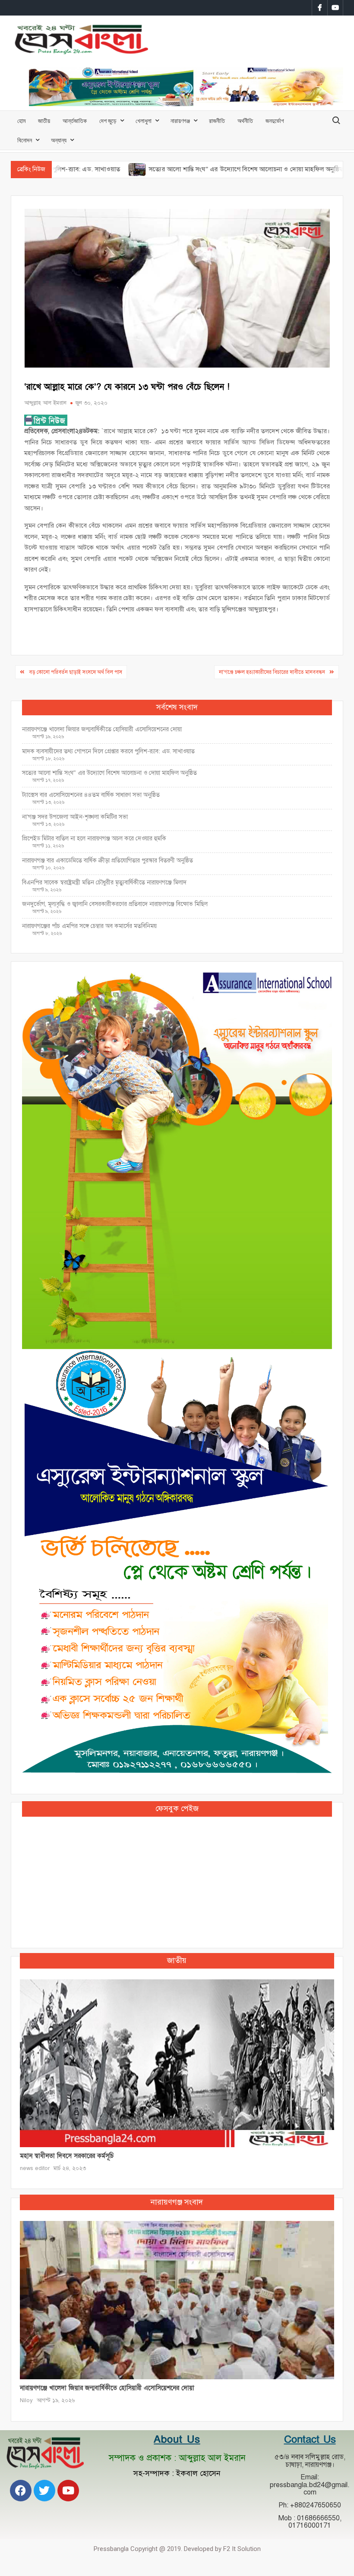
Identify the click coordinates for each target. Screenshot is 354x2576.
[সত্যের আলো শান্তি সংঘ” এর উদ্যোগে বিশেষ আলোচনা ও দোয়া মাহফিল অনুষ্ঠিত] (77, 169)
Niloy (26, 2400)
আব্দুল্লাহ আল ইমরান (45, 403)
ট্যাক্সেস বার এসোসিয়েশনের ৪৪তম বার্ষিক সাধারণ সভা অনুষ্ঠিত (92, 795)
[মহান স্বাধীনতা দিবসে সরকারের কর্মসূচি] (177, 2063)
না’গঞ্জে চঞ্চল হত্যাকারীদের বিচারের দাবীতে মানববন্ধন (272, 672)
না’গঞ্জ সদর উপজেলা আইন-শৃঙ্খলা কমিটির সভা (75, 817)
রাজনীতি (217, 121)
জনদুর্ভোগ (275, 121)
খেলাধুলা (144, 121)
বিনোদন (25, 140)
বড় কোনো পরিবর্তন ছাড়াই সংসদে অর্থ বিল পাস (76, 672)
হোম (21, 121)
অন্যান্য (59, 140)
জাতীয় (44, 121)
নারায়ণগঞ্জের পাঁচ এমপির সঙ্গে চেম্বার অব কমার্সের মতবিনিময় (89, 926)
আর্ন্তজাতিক (75, 121)
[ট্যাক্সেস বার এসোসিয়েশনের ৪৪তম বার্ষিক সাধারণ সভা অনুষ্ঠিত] (300, 169)
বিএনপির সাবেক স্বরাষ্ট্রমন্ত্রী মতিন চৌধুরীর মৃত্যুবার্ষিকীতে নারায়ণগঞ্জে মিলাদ (104, 882)
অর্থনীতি (245, 121)
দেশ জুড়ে (108, 121)
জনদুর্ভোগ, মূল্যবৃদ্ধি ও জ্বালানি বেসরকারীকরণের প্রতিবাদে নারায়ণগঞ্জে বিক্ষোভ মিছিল (115, 904)
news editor (35, 2168)
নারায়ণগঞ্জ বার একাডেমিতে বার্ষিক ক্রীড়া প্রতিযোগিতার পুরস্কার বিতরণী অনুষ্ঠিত (107, 860)
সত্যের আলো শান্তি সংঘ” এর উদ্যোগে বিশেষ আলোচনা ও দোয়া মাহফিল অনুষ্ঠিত (185, 169)
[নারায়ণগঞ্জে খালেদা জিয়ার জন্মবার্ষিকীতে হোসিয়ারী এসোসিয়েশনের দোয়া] (177, 2300)
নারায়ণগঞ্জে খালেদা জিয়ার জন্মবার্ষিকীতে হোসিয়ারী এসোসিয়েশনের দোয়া (102, 729)
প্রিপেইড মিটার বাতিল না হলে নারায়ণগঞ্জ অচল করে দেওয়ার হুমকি (94, 838)
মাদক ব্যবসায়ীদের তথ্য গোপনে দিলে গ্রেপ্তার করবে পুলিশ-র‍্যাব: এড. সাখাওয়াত (108, 751)
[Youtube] (68, 2491)
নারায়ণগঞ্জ (180, 121)
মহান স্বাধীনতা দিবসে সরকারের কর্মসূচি (67, 2156)
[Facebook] (21, 2491)
